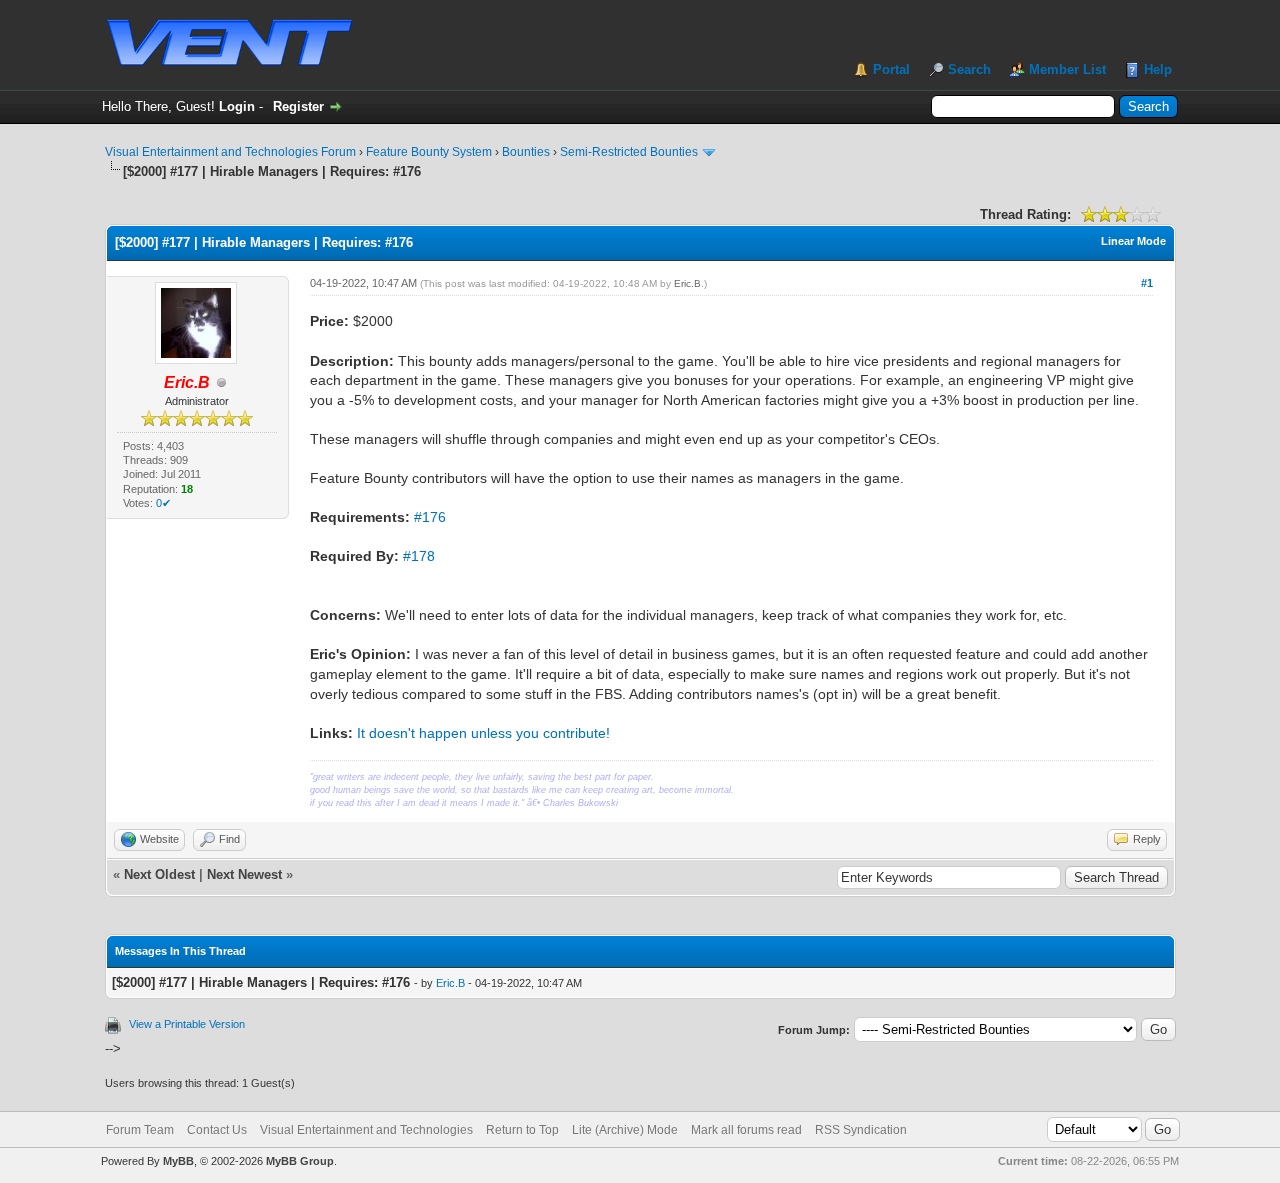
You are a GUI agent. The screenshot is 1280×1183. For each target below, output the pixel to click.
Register (298, 106)
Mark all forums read (746, 1130)
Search (969, 69)
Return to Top (522, 1130)
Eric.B (687, 283)
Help (1158, 69)
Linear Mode (1133, 241)
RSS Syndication (861, 1130)
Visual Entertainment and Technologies (366, 1130)
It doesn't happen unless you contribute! (483, 733)
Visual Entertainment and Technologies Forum (230, 152)
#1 (1147, 283)
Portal (891, 69)
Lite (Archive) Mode (625, 1130)
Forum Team (140, 1130)
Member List (1067, 69)
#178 (419, 556)
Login (237, 106)
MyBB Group (300, 1161)
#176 (430, 517)
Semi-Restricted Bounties (629, 152)
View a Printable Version (187, 1024)
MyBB (178, 1161)
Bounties (526, 152)
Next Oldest (159, 874)
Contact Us (217, 1130)
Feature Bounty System (429, 152)
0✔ (163, 503)
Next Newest (244, 874)
